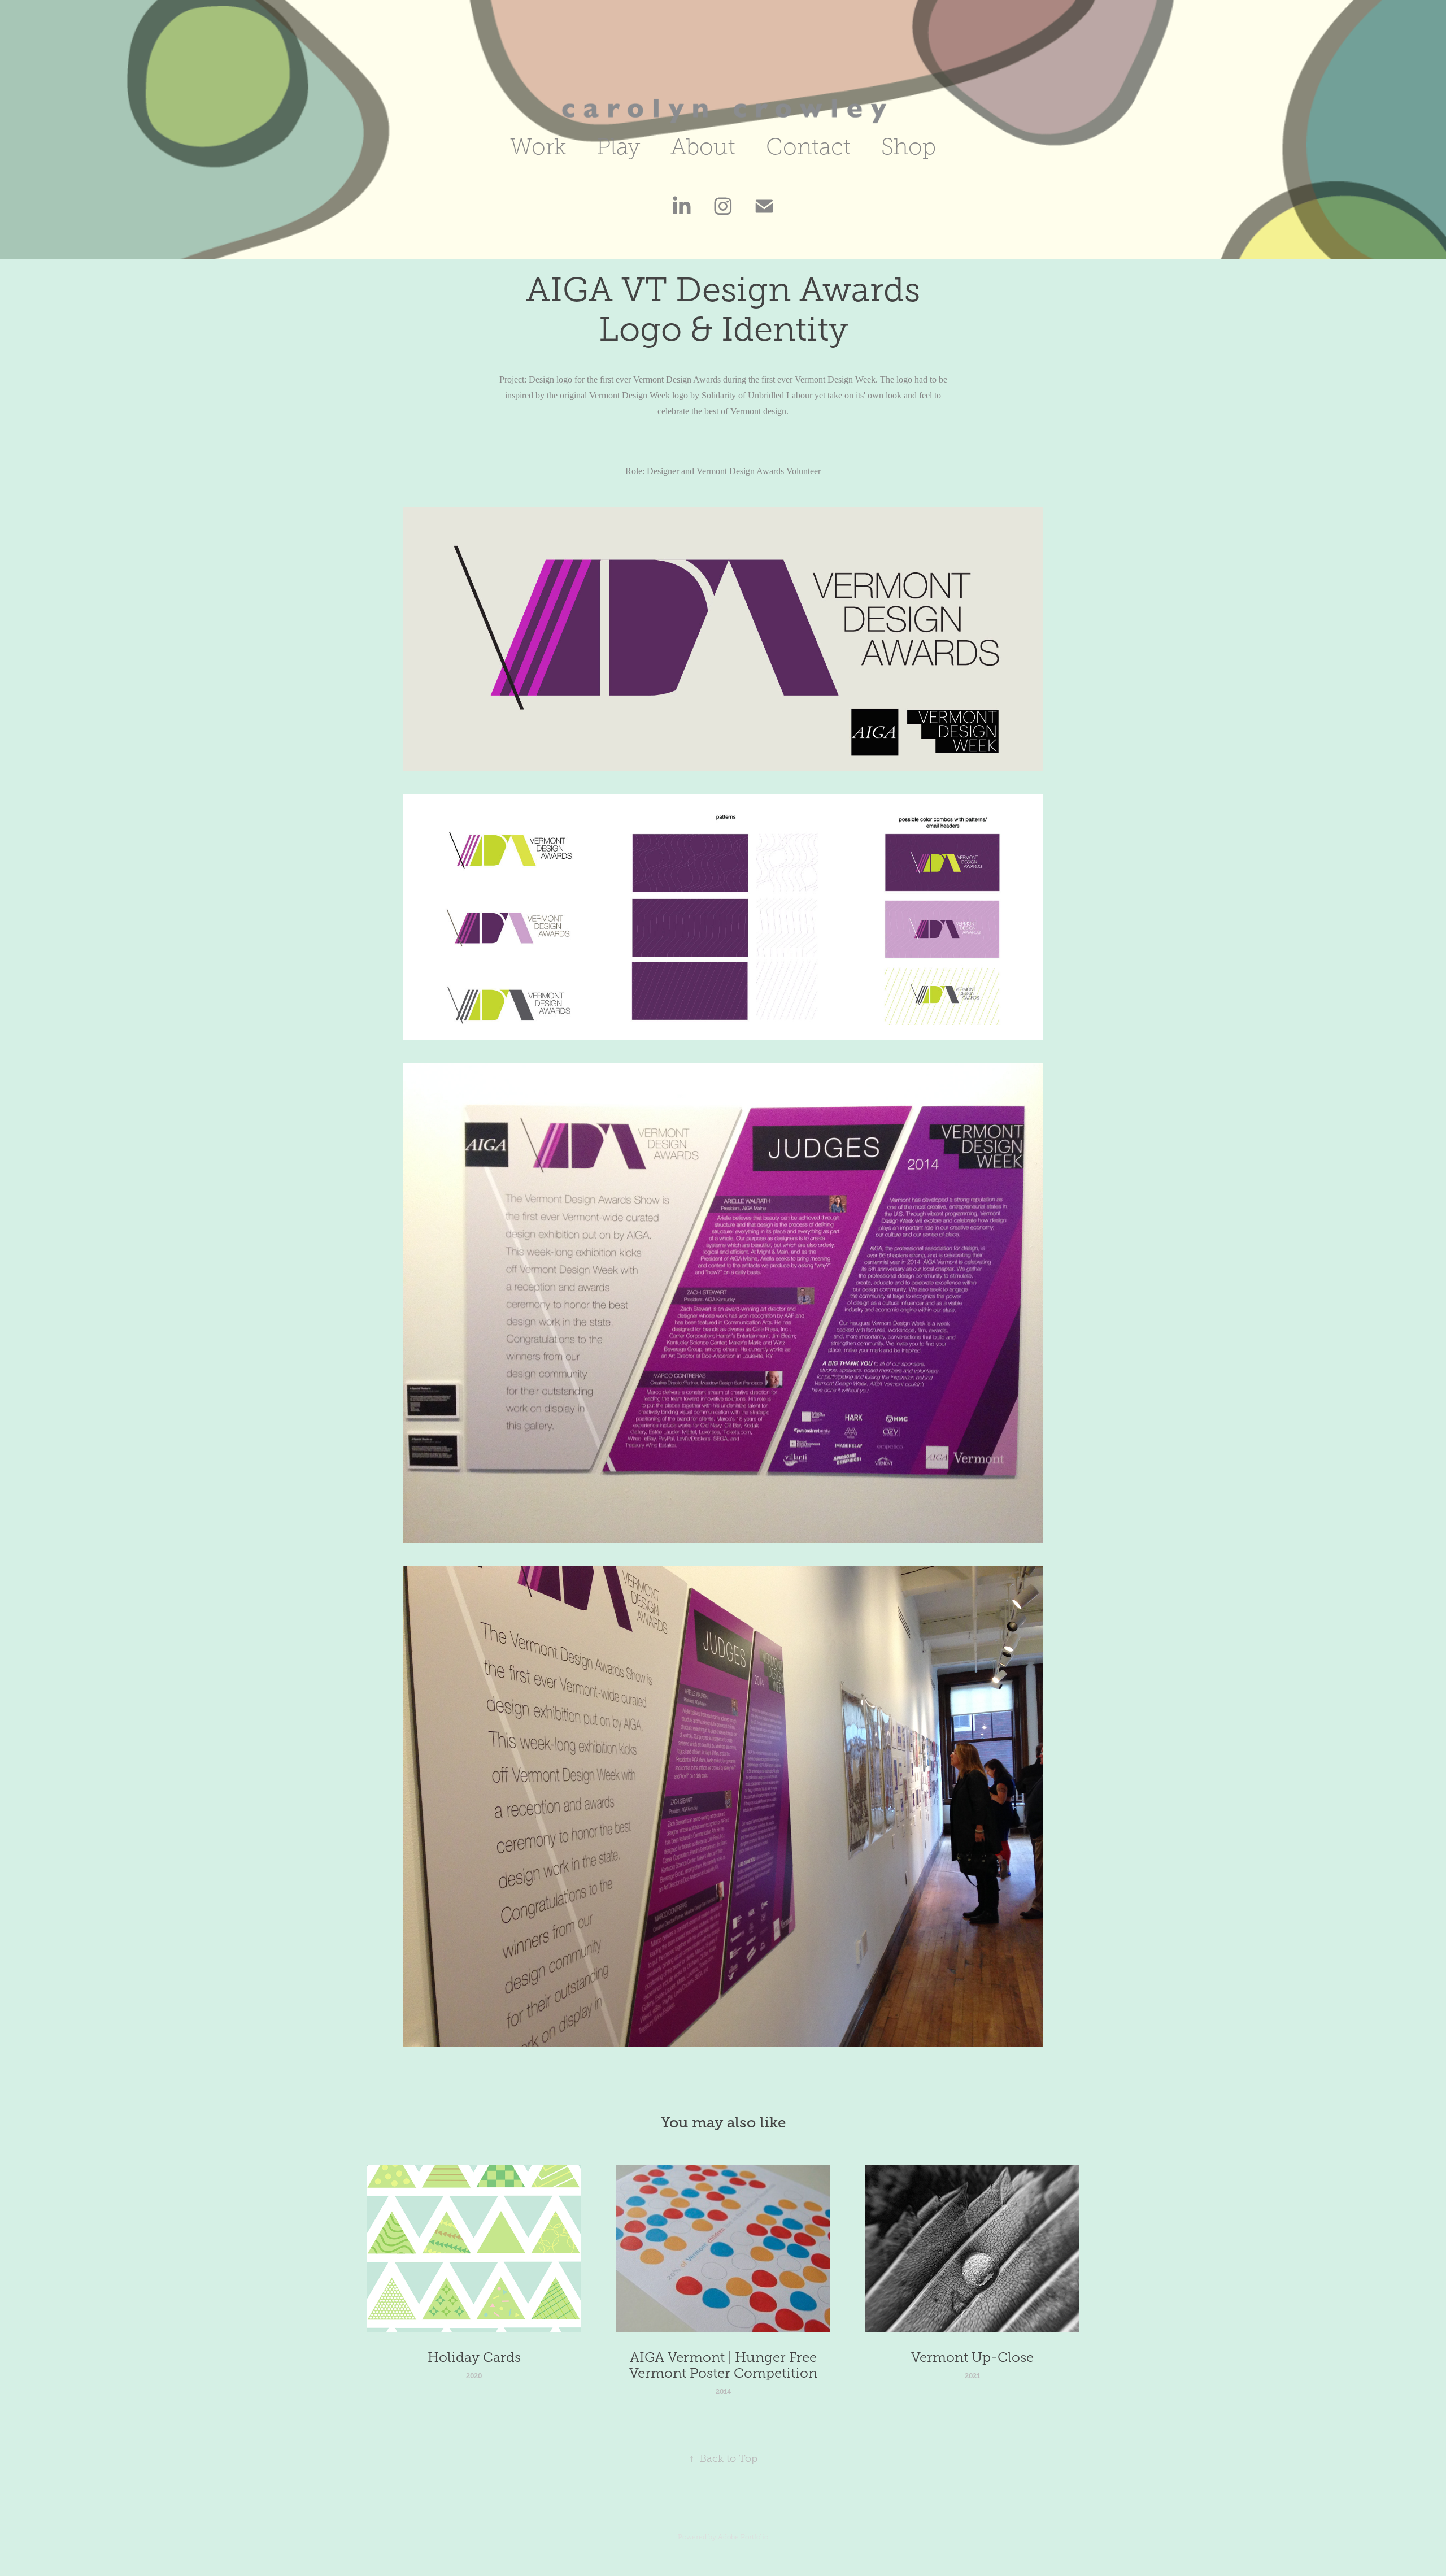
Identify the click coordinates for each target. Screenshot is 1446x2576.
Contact (808, 147)
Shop (909, 147)
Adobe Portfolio (743, 2537)
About (703, 147)
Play (618, 147)
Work (538, 147)
